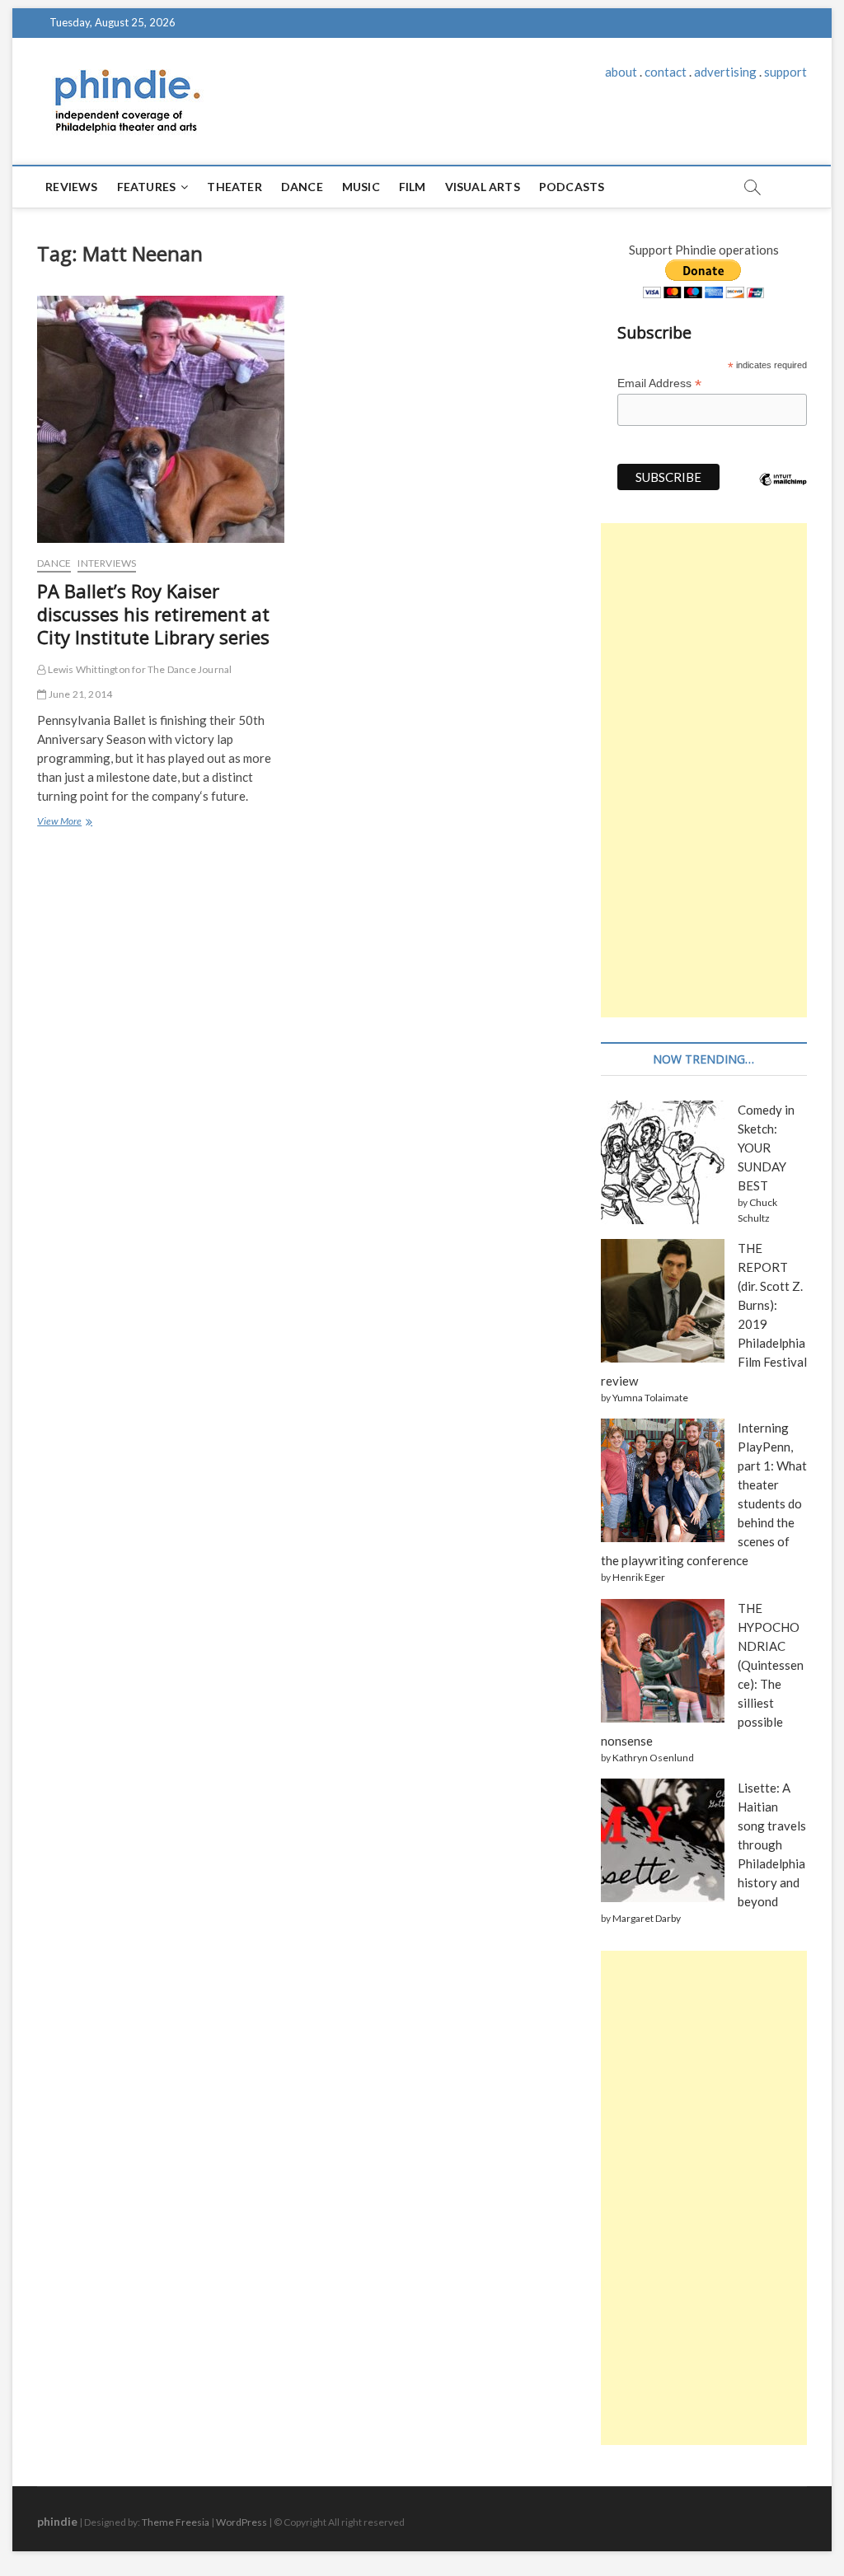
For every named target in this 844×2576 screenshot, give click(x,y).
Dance (302, 187)
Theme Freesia (176, 2522)
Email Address (659, 383)
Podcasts (572, 187)
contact (666, 72)
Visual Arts (483, 187)
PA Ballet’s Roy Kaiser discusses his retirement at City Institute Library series (153, 614)
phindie (57, 2521)
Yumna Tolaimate (650, 1398)
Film (413, 187)
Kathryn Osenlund (653, 1758)
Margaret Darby (647, 1918)
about (621, 72)
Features (147, 187)
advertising (725, 72)
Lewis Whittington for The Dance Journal (138, 669)
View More (63, 823)
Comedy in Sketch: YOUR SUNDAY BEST (766, 1148)
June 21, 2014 (79, 694)
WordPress (241, 2522)
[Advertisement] (704, 770)
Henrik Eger (639, 1577)
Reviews (71, 187)
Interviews (107, 563)
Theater (234, 187)
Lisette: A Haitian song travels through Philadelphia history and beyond (772, 1844)
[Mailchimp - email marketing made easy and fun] (783, 492)
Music (361, 187)
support (785, 72)
